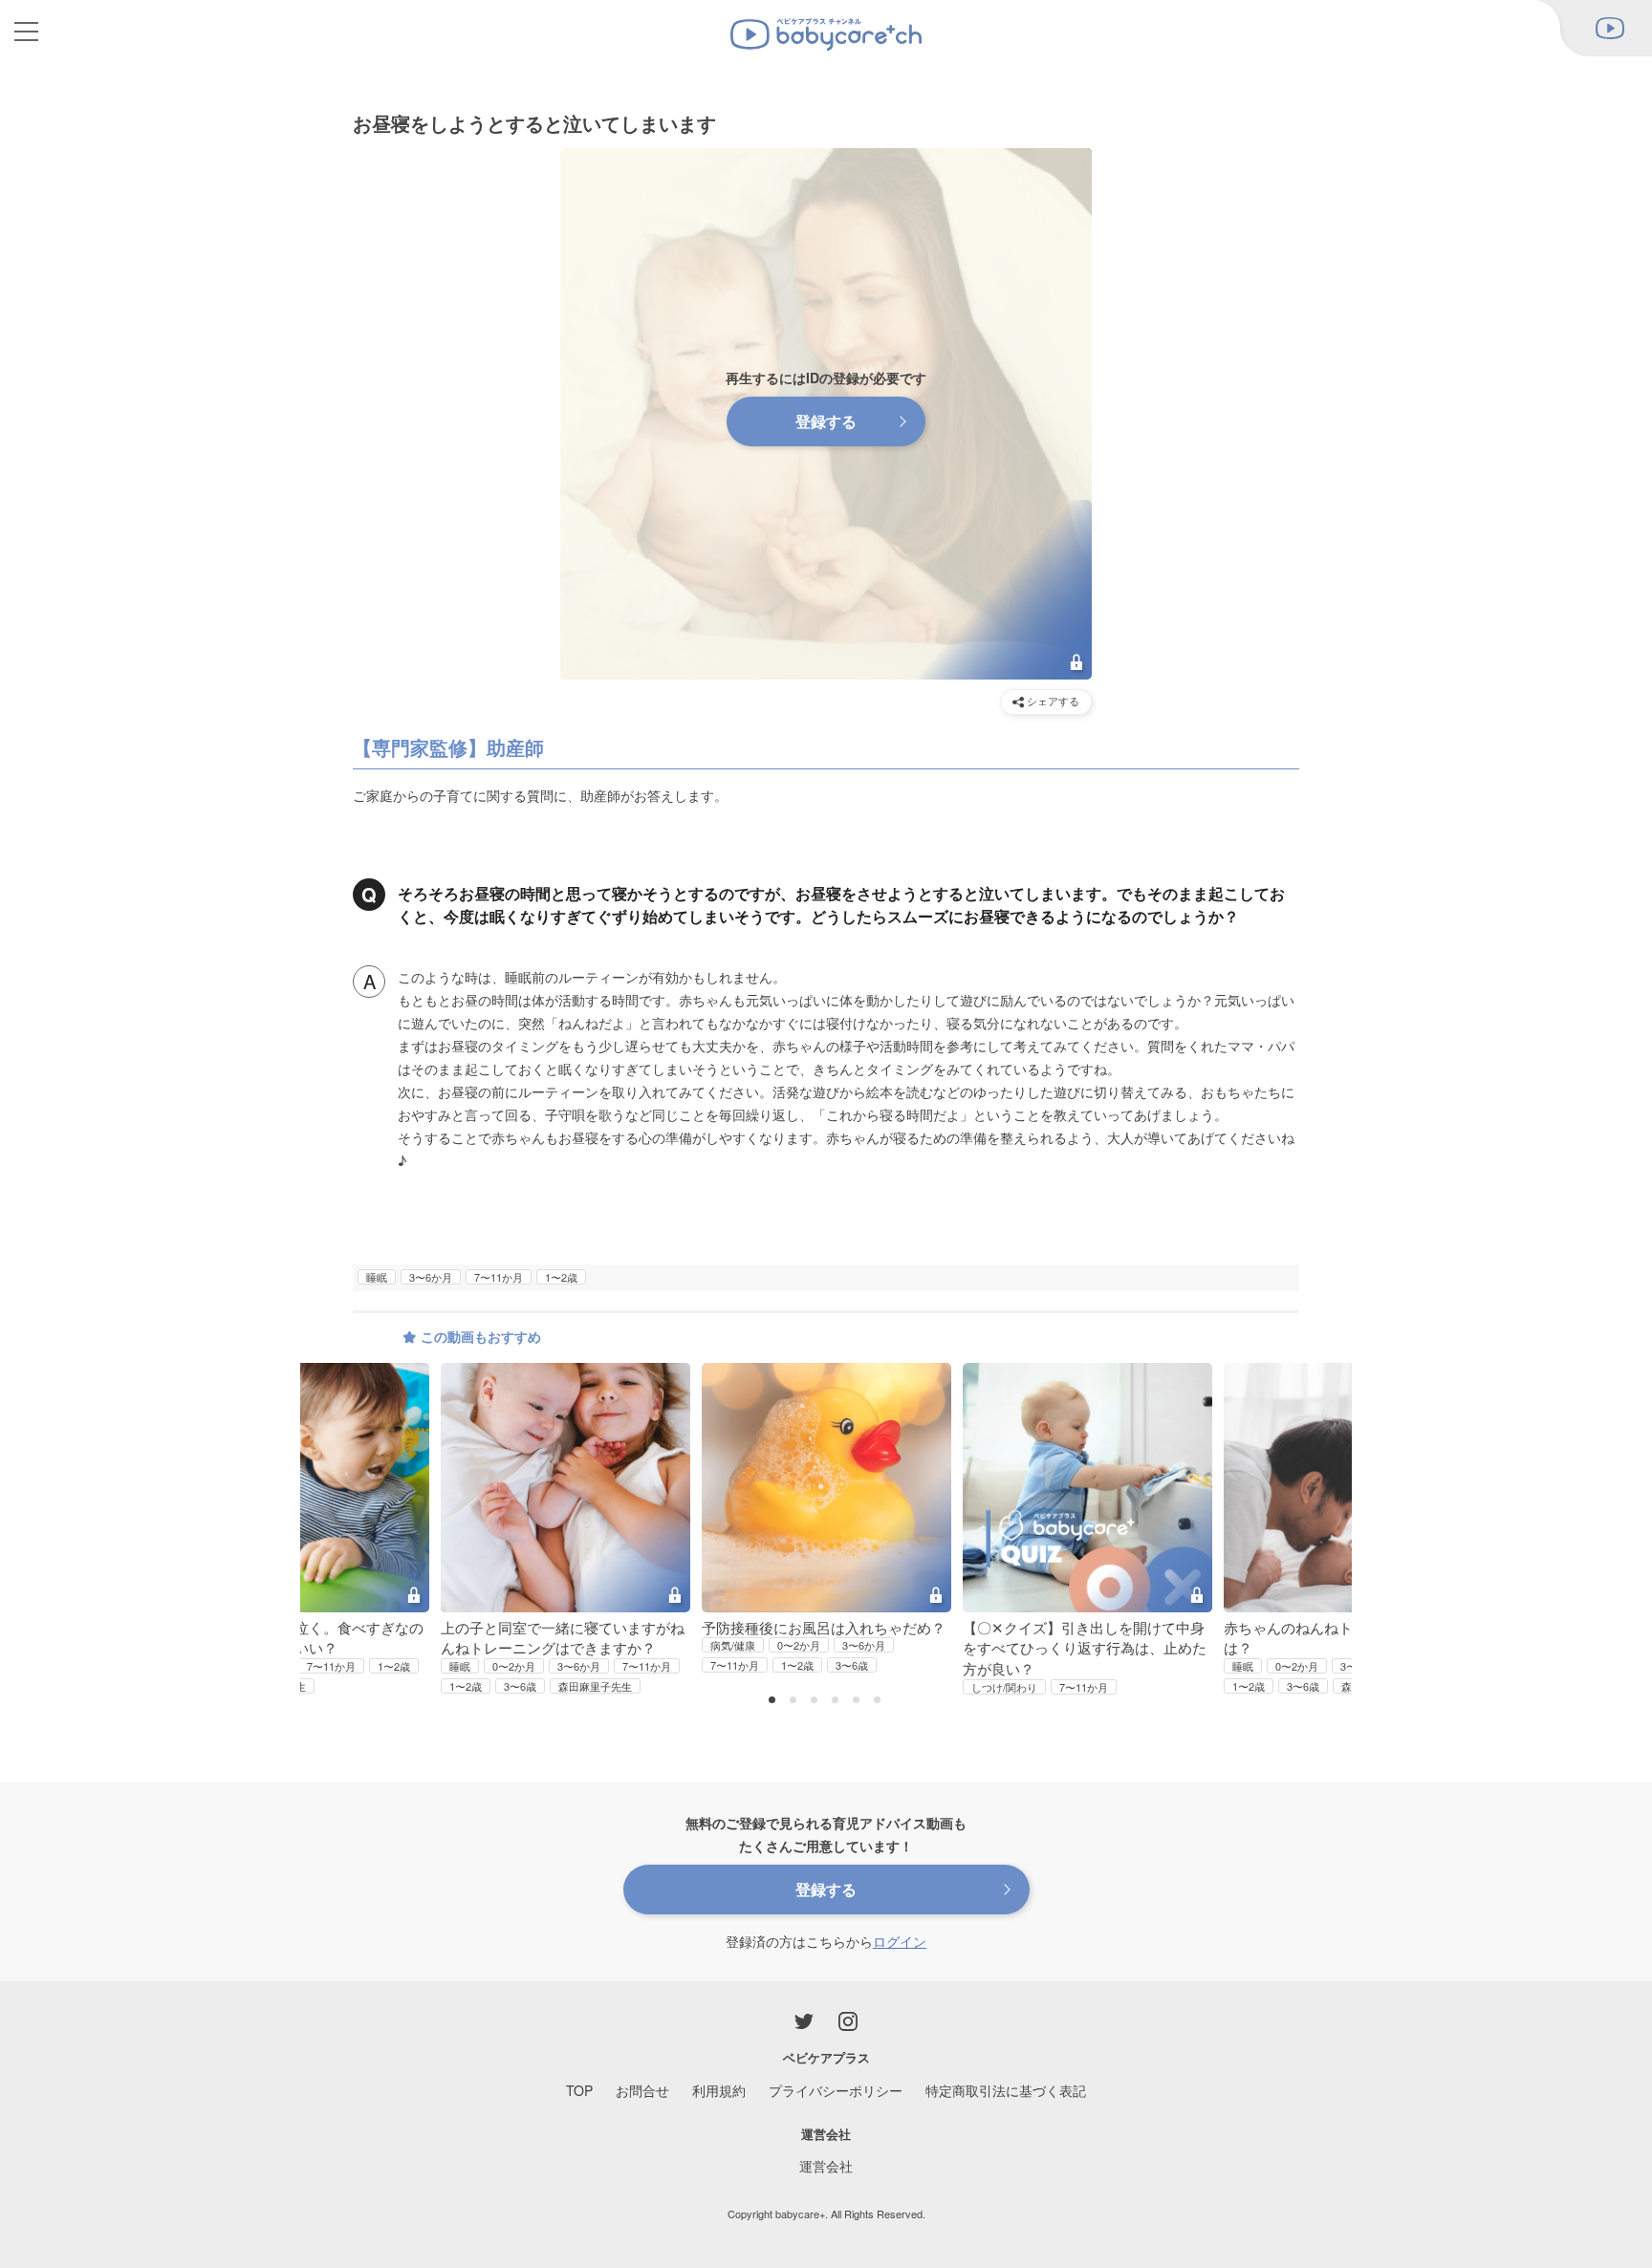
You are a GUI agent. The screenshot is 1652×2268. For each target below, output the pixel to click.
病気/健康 (733, 1645)
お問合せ (642, 2090)
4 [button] (837, 1701)
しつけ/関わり (1004, 1687)
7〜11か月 (499, 1277)
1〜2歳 (561, 1277)
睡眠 (377, 1277)
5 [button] (859, 1701)
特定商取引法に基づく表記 (1006, 2090)
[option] (826, 1519)
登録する (826, 421)
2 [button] (795, 1701)
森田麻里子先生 (595, 1686)
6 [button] (880, 1701)
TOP (579, 2090)
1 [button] (774, 1701)
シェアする (1052, 701)
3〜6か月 (431, 1277)
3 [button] (816, 1701)
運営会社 (826, 2166)
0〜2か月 (514, 1666)
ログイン (900, 1941)
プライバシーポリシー (836, 2090)
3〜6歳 (520, 1686)
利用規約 (719, 2090)
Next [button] (1313, 1474)
